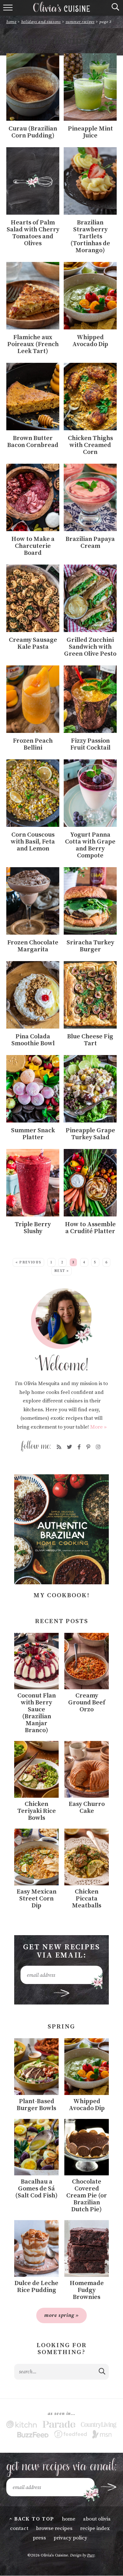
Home (11, 22)
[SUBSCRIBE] (62, 1993)
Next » (62, 1271)
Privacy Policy (70, 2538)
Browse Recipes (54, 2528)
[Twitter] (69, 1447)
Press (39, 2538)
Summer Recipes (80, 22)
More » (98, 1427)
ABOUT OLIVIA (97, 2519)
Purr (91, 2555)
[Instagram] (98, 1447)
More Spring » (61, 2315)
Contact (19, 2528)
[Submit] (102, 2371)
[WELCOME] (61, 1330)
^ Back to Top (32, 2519)
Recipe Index (95, 2528)
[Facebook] (79, 1447)
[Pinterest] (88, 1447)
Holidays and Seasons (41, 22)
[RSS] (59, 1447)
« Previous (29, 1262)
